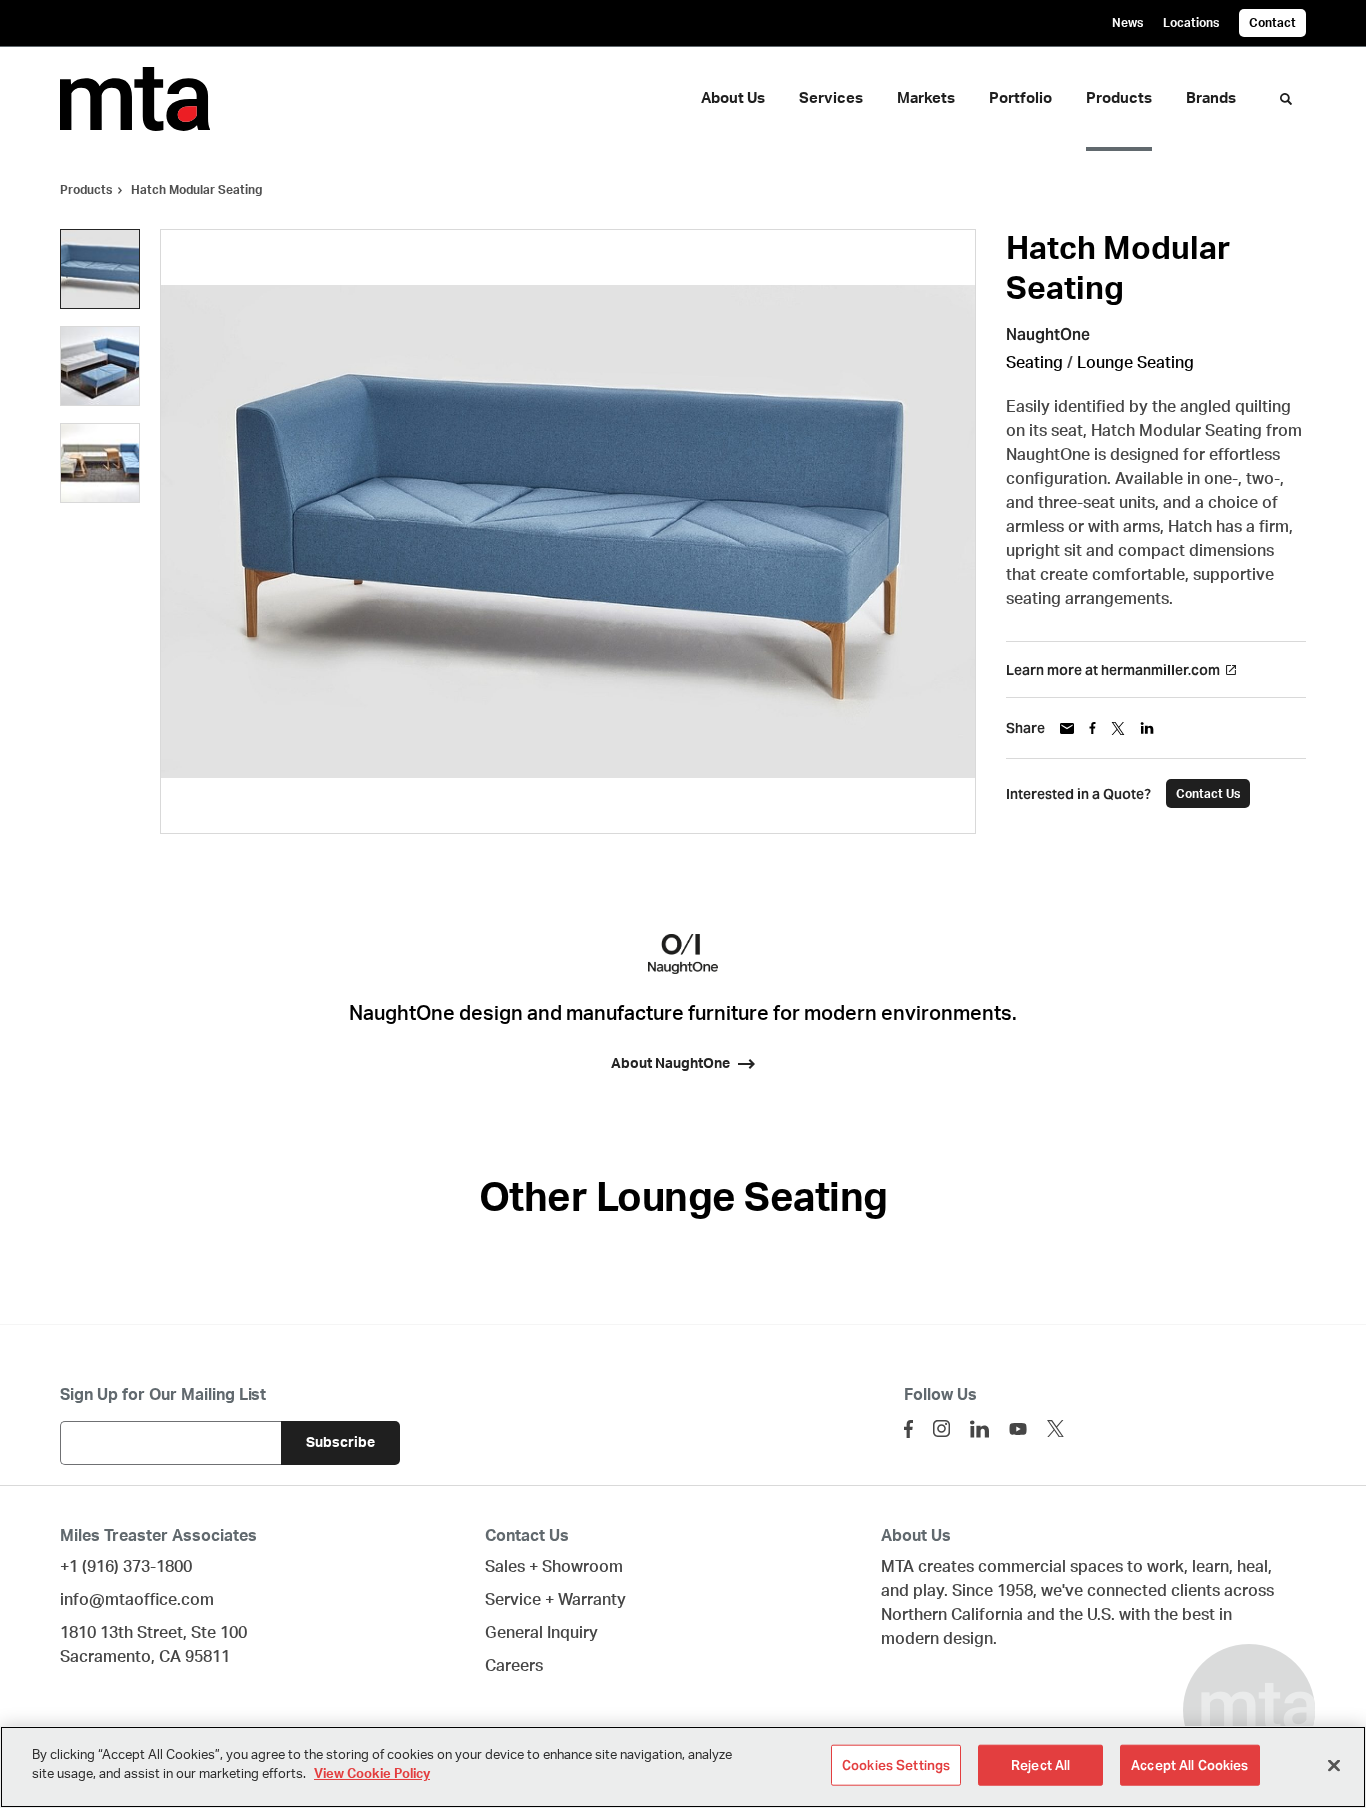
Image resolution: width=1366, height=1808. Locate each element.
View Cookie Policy (372, 1774)
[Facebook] (908, 1429)
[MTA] (148, 99)
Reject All (1040, 1765)
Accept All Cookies (1189, 1765)
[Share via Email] (1067, 728)
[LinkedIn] (979, 1429)
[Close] (1334, 1765)
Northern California (952, 1615)
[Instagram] (941, 1428)
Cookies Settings (896, 1765)
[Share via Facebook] (1092, 728)
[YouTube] (1018, 1429)
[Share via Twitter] (1118, 728)
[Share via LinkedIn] (1147, 728)
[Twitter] (1055, 1428)
